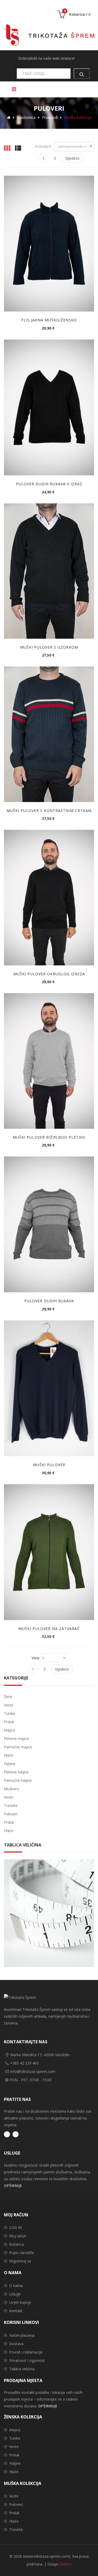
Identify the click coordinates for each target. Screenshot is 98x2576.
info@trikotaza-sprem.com (33, 2071)
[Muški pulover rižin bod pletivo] (49, 1061)
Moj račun (18, 2236)
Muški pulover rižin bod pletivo (49, 1137)
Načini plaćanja (22, 2335)
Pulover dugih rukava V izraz (49, 484)
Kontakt (16, 2311)
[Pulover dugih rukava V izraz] (49, 407)
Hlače (14, 2472)
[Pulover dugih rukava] (49, 1224)
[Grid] (7, 148)
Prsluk (14, 2455)
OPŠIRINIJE (48, 2406)
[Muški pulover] (49, 1388)
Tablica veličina (22, 2369)
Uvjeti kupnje (20, 2302)
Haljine (15, 2463)
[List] (18, 148)
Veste (14, 2447)
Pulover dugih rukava (49, 1301)
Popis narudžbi (22, 2253)
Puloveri (16, 2504)
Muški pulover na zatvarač (49, 1629)
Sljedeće (72, 158)
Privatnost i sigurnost (27, 2360)
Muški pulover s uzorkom (49, 647)
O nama (16, 2286)
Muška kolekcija (78, 117)
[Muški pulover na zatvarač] (49, 1552)
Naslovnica (26, 117)
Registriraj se (20, 2261)
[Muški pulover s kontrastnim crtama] (49, 734)
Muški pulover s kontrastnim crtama (49, 811)
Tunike (15, 2438)
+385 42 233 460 (24, 2063)
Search (82, 74)
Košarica (16, 2244)
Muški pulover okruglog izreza (49, 974)
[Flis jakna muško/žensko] (49, 244)
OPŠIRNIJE (13, 2186)
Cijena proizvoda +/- (73, 146)
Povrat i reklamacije (26, 2352)
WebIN (66, 2564)
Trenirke (16, 2530)
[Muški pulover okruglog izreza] (49, 898)
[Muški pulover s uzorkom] (49, 571)
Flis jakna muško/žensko (49, 320)
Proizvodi (50, 117)
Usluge (15, 2294)
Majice (15, 2430)
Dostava (16, 2344)
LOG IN (15, 2227)
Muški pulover (49, 1465)
